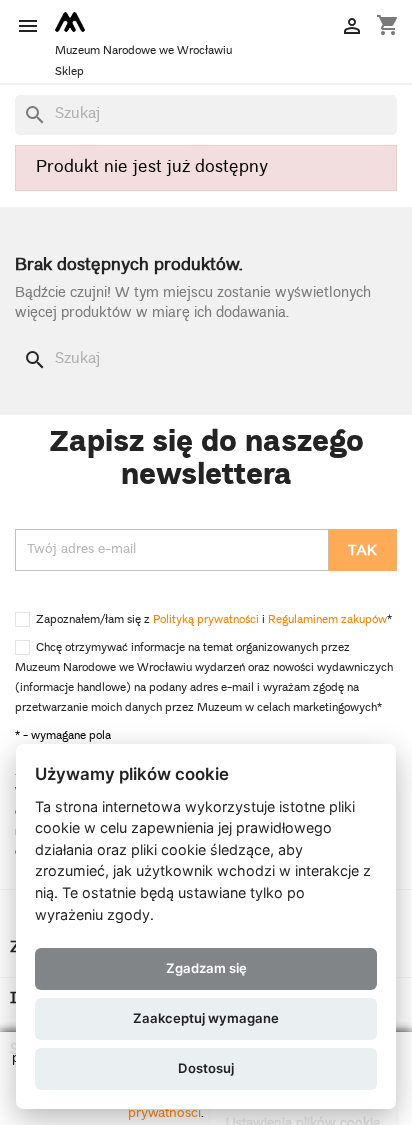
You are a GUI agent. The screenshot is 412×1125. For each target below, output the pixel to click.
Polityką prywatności (206, 620)
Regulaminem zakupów (327, 620)
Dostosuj (206, 1068)
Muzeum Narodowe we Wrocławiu (143, 51)
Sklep (69, 72)
